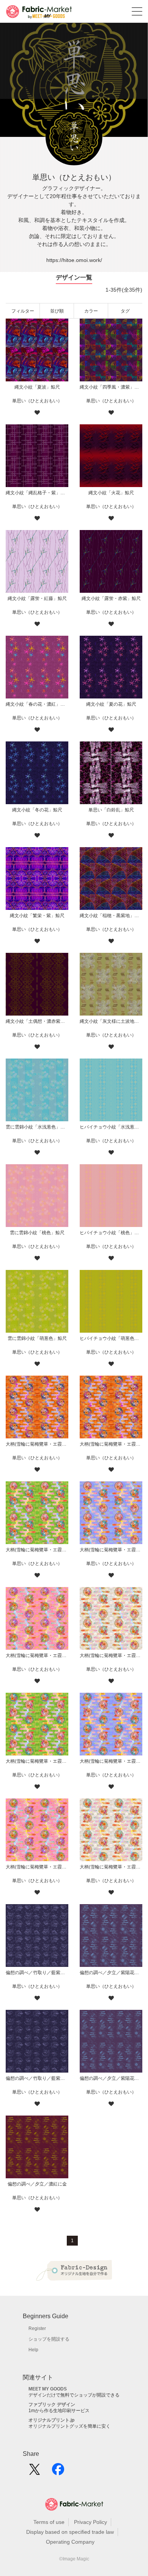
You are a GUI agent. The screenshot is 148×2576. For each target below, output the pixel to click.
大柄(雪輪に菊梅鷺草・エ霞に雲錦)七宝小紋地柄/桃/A (37, 1867)
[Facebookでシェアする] (58, 2472)
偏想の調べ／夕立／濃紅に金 (37, 2184)
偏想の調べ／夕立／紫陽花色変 (111, 2078)
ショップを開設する (49, 2339)
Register (37, 2328)
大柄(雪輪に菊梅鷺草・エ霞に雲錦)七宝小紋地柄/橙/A (111, 1444)
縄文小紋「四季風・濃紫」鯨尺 (111, 387)
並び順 (57, 311)
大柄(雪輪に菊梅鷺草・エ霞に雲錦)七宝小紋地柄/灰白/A (111, 1867)
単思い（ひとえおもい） (37, 401)
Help (33, 2350)
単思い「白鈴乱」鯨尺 (111, 810)
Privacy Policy (91, 2522)
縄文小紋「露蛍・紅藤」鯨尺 (37, 598)
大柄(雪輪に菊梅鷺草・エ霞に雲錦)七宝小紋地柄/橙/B (37, 1444)
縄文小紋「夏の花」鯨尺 (111, 704)
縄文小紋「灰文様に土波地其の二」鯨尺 (111, 1021)
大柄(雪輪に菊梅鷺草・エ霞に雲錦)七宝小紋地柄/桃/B (37, 1655)
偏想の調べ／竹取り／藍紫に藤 (37, 2078)
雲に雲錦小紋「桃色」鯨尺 (37, 1233)
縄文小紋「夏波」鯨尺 (37, 387)
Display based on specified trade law (70, 2532)
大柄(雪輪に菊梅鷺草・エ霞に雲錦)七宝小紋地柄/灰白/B (111, 1655)
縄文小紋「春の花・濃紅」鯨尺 (37, 704)
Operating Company (70, 2542)
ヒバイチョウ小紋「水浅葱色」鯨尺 (111, 1127)
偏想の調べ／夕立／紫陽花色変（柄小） (111, 1973)
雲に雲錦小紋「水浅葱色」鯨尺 (37, 1127)
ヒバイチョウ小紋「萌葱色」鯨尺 (111, 1338)
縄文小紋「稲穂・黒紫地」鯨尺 (111, 916)
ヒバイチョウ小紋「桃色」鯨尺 (111, 1233)
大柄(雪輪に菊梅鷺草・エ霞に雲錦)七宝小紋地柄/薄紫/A (111, 1761)
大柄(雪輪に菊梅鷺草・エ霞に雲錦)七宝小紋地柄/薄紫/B (111, 1550)
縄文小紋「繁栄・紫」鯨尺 (37, 916)
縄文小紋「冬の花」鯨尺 (37, 810)
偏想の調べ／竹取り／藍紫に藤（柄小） (37, 1973)
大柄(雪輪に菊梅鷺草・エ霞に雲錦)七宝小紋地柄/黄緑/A (37, 1761)
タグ (125, 311)
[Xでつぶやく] (35, 2472)
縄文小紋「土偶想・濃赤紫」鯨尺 (37, 1021)
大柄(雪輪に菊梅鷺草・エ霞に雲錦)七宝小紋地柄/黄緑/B (37, 1550)
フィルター (23, 311)
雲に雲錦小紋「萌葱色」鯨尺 (37, 1338)
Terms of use (49, 2522)
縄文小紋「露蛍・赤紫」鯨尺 (111, 598)
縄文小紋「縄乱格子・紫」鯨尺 (37, 493)
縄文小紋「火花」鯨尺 (111, 493)
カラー (91, 311)
